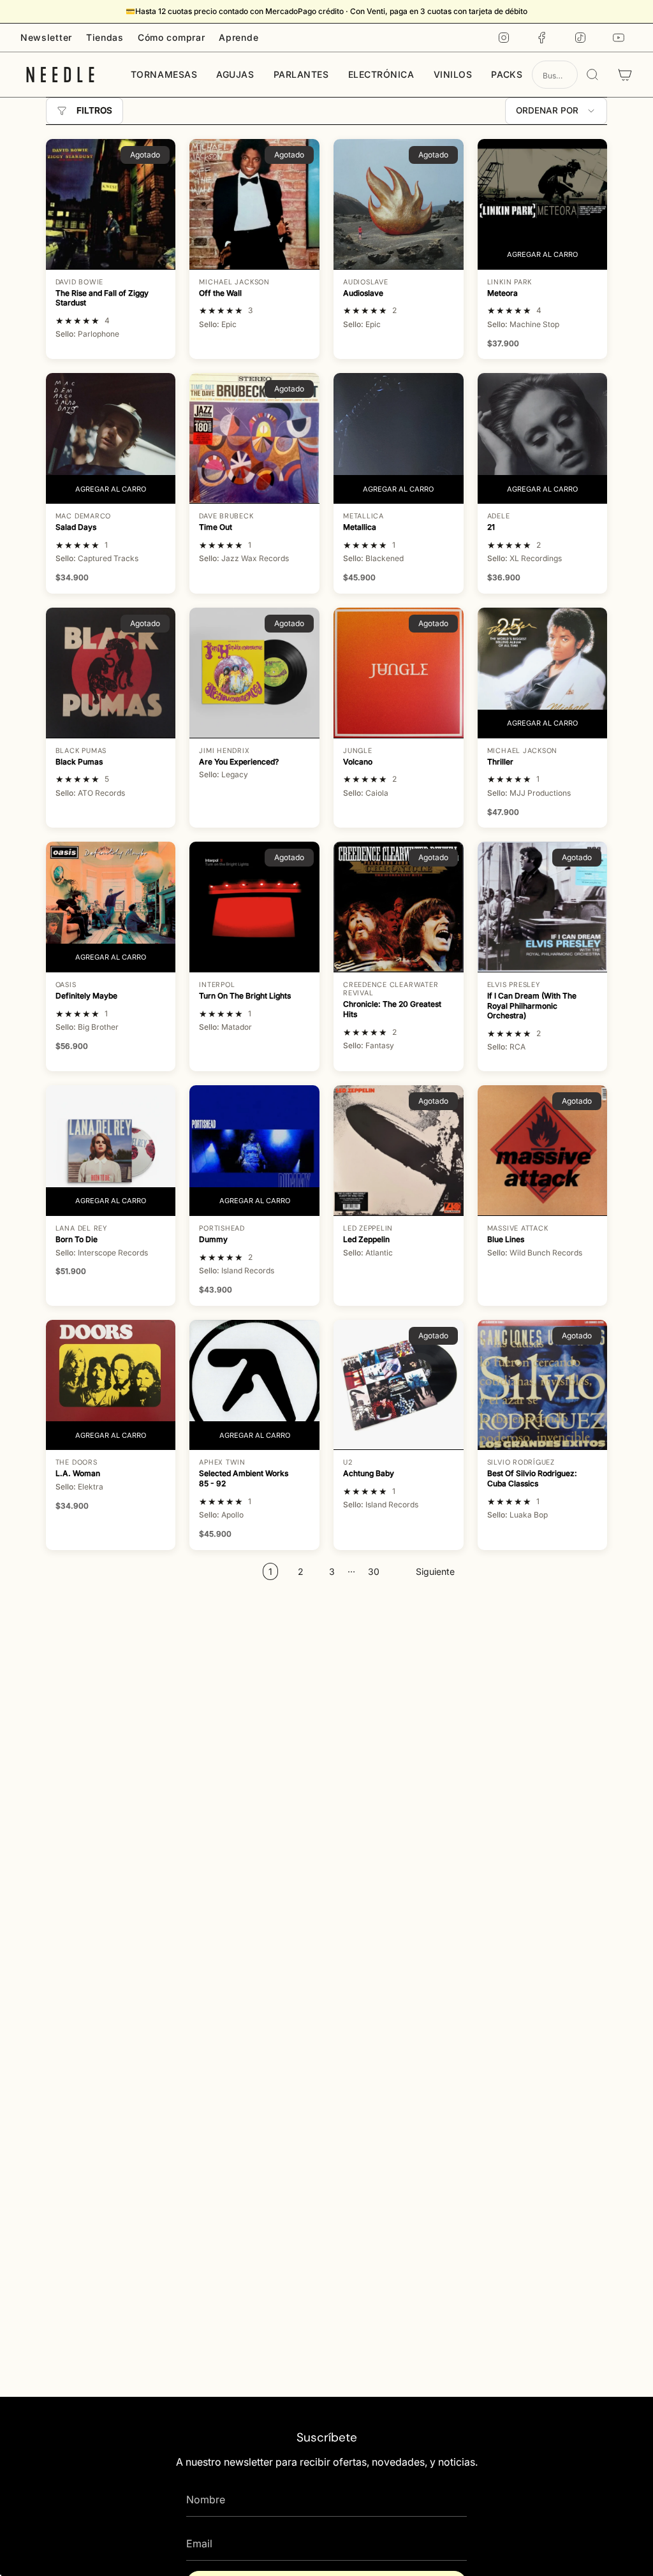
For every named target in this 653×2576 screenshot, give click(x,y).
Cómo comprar (171, 37)
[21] (543, 438)
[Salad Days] (111, 438)
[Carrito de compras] (625, 75)
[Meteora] (543, 204)
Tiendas (105, 37)
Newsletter (46, 37)
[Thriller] (543, 673)
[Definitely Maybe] (111, 907)
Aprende (238, 37)
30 (374, 1571)
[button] (164, 75)
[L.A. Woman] (111, 1385)
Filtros (94, 110)
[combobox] (555, 75)
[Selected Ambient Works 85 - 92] (254, 1385)
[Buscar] (592, 75)
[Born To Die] (111, 1150)
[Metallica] (399, 438)
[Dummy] (254, 1150)
